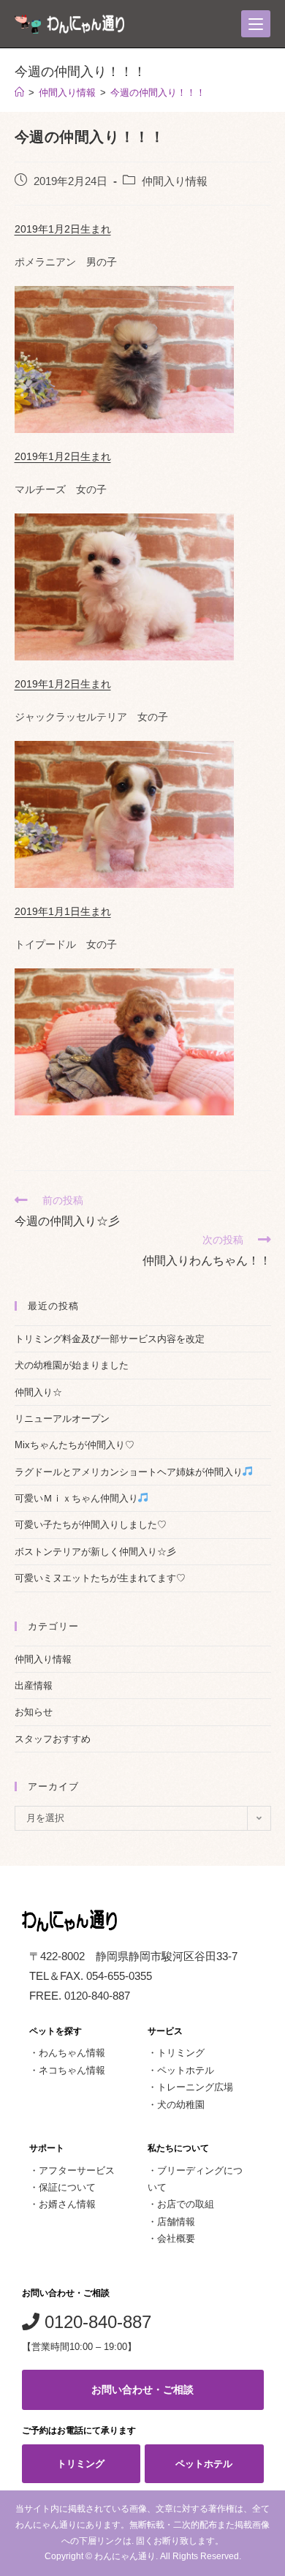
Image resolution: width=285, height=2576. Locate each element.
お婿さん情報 (67, 2204)
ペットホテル (186, 2070)
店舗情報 (176, 2222)
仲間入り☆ (38, 1392)
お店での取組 (186, 2204)
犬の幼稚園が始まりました (72, 1365)
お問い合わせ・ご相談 (142, 2389)
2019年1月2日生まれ (63, 229)
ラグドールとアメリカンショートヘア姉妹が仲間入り (129, 1472)
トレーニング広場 (195, 2087)
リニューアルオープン (62, 1419)
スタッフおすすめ (53, 1739)
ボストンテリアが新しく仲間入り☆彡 (95, 1552)
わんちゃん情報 (72, 2053)
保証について (67, 2187)
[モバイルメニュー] (256, 24)
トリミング (181, 2053)
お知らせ (34, 1712)
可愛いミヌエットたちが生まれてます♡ (100, 1578)
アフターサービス (77, 2170)
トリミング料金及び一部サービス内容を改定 (110, 1339)
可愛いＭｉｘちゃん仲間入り (76, 1498)
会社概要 (176, 2238)
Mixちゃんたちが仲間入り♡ (75, 1445)
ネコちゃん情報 (72, 2070)
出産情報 (34, 1686)
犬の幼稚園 (181, 2105)
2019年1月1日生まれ (63, 911)
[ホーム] (19, 93)
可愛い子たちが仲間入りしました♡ (91, 1525)
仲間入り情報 (175, 181)
